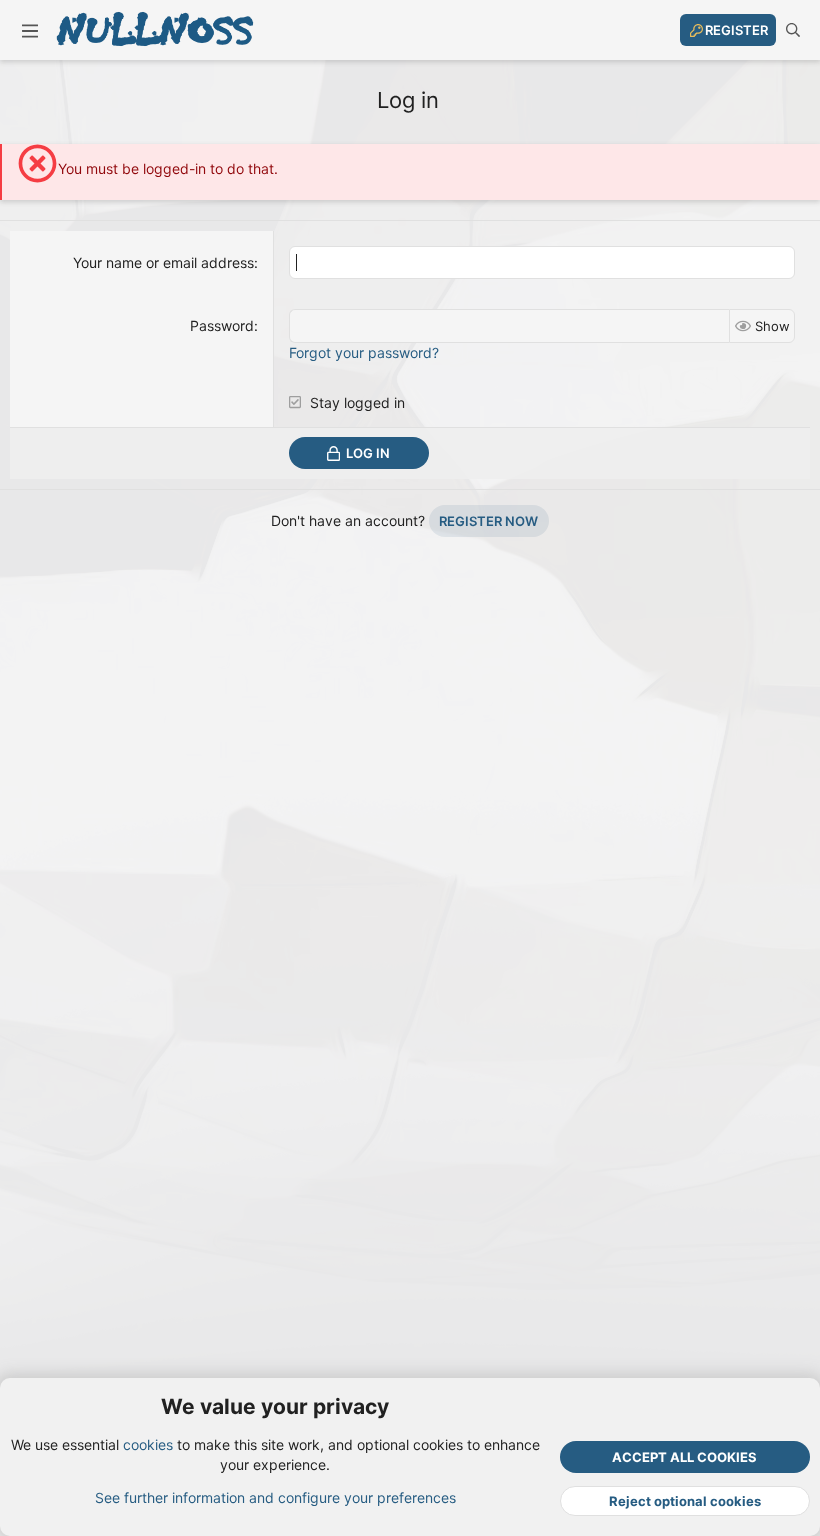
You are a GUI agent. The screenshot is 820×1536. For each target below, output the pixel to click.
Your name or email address (163, 262)
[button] (30, 30)
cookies (148, 1444)
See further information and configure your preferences (275, 1497)
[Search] (793, 30)
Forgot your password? (364, 352)
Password (222, 325)
